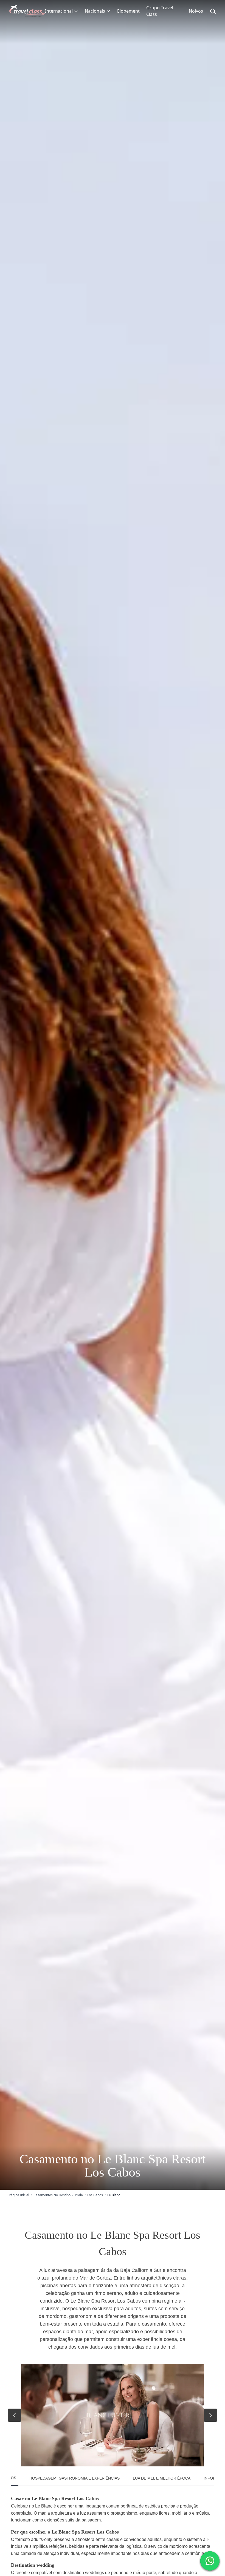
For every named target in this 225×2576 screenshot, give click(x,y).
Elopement (128, 11)
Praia (79, 2195)
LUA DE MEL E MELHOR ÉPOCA (162, 2478)
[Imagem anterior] (15, 2415)
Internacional (59, 11)
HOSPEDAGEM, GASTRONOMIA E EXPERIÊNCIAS (74, 2478)
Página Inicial (19, 2195)
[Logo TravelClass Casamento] (27, 11)
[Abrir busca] (213, 11)
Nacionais (95, 11)
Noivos (196, 11)
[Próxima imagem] (210, 2415)
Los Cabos (95, 2195)
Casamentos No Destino (52, 2195)
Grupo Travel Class (160, 11)
